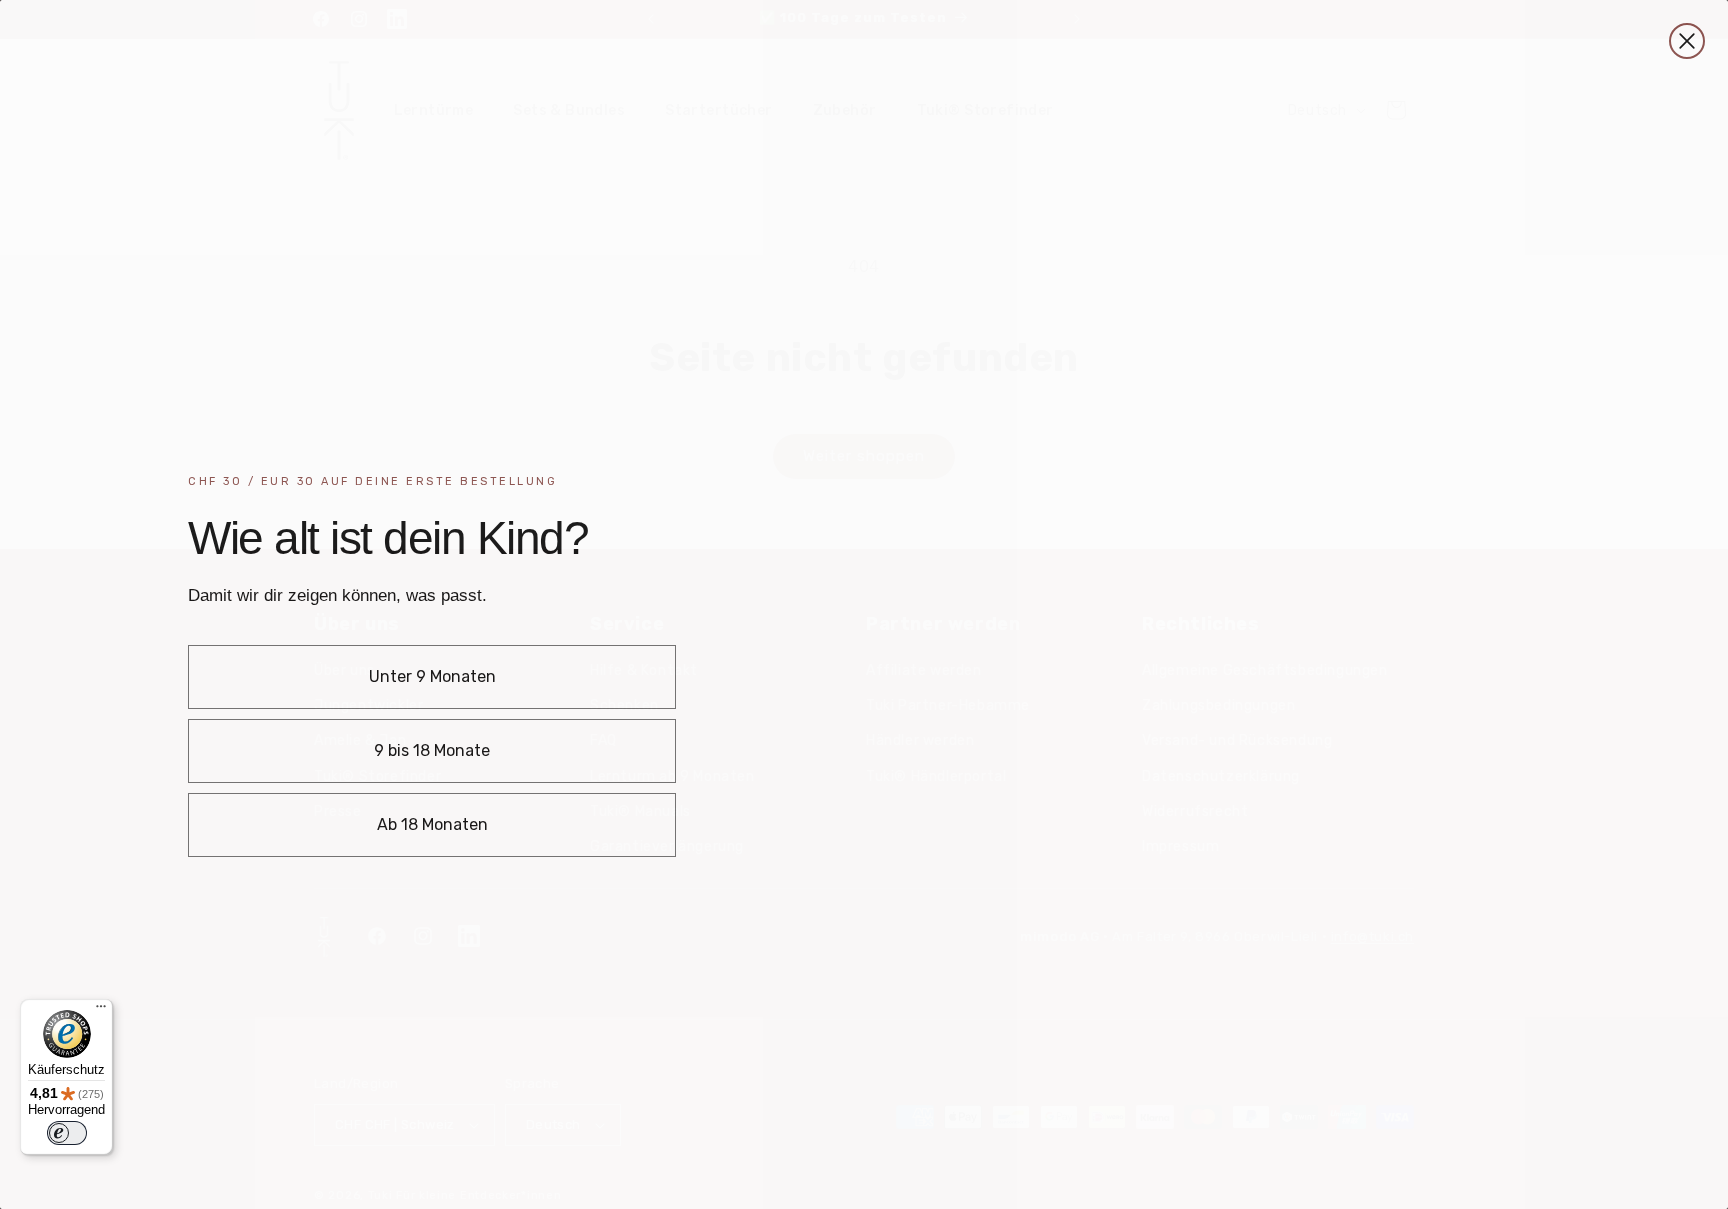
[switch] (67, 1133)
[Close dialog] (1687, 41)
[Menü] (101, 1011)
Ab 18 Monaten (432, 824)
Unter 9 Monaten (432, 676)
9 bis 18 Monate (432, 750)
